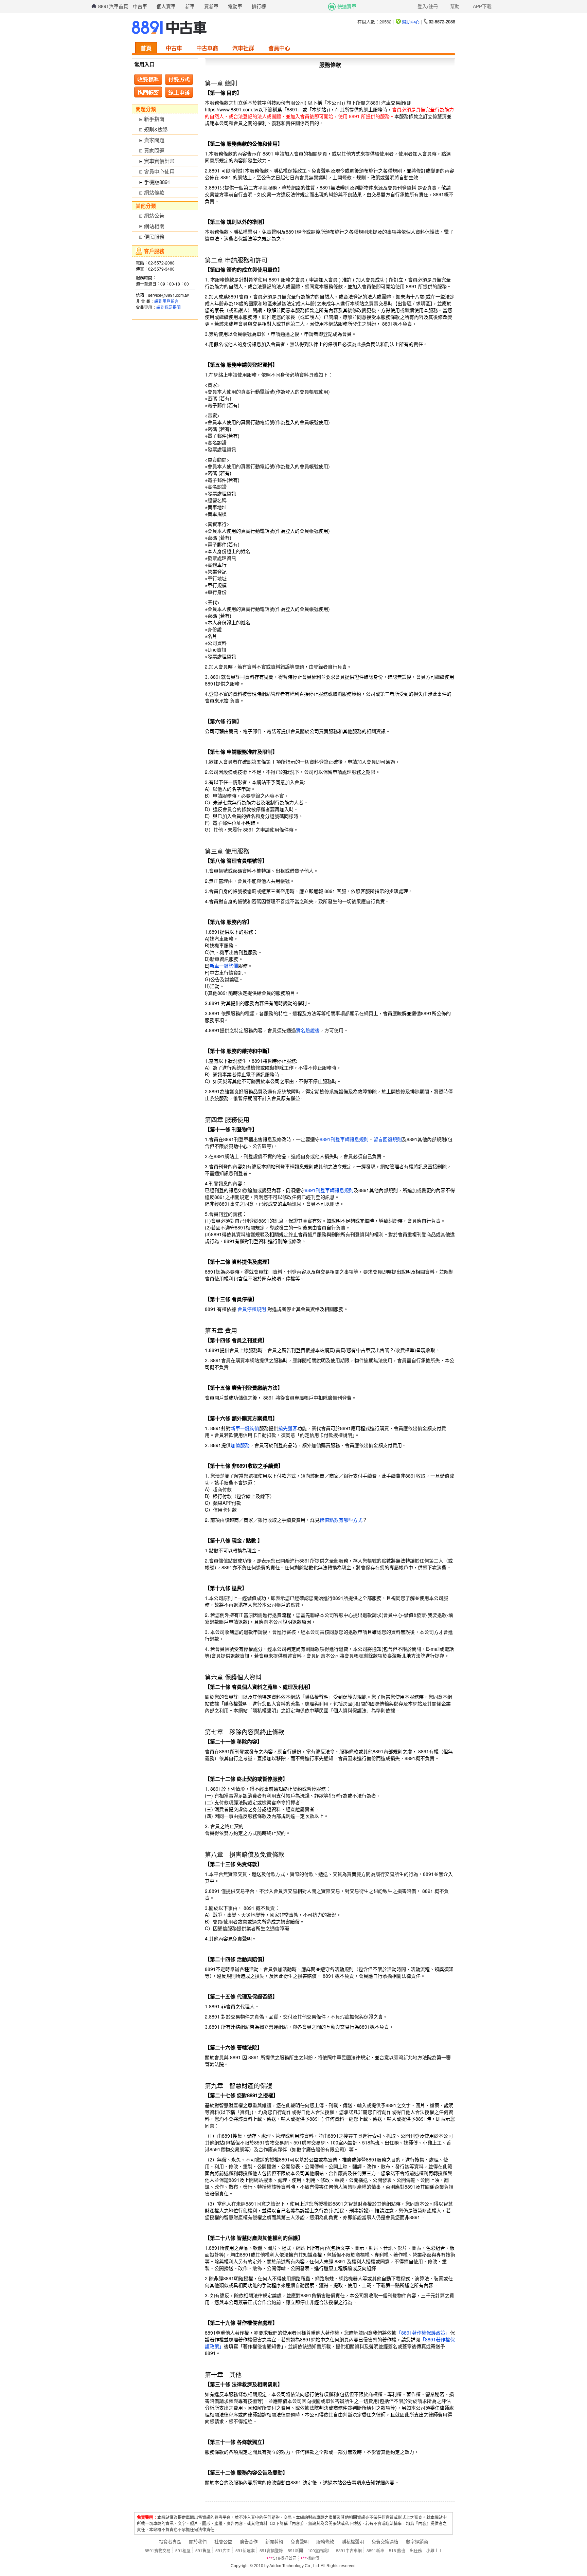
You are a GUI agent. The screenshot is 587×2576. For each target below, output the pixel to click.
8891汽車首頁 (113, 6)
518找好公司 (285, 2558)
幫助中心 (411, 22)
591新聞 (295, 2550)
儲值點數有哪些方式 (341, 1520)
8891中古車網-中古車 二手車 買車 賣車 (169, 28)
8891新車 (375, 2550)
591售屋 (203, 2550)
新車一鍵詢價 (224, 966)
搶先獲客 (288, 1428)
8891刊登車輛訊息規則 (344, 1139)
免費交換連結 (385, 2542)
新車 (190, 6)
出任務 (416, 2550)
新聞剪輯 (274, 2542)
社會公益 (223, 2542)
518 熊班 (397, 2550)
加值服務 (240, 1445)
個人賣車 (166, 6)
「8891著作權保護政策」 (423, 2333)
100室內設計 (319, 2550)
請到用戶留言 (166, 301)
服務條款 (325, 2542)
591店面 (223, 2550)
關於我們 (198, 2542)
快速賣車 (347, 6)
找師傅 (313, 2558)
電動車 (235, 6)
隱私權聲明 (353, 2542)
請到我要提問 (168, 307)
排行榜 (259, 6)
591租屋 (183, 2550)
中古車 (140, 6)
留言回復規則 (388, 1139)
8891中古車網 (349, 2550)
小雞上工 (434, 2550)
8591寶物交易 (158, 2550)
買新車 (211, 6)
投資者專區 (170, 2542)
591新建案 (245, 2550)
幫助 (455, 6)
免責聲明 (300, 2542)
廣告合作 (249, 2542)
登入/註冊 (428, 6)
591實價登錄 (271, 2550)
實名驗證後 (308, 1030)
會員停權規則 (252, 1309)
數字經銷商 (417, 2542)
